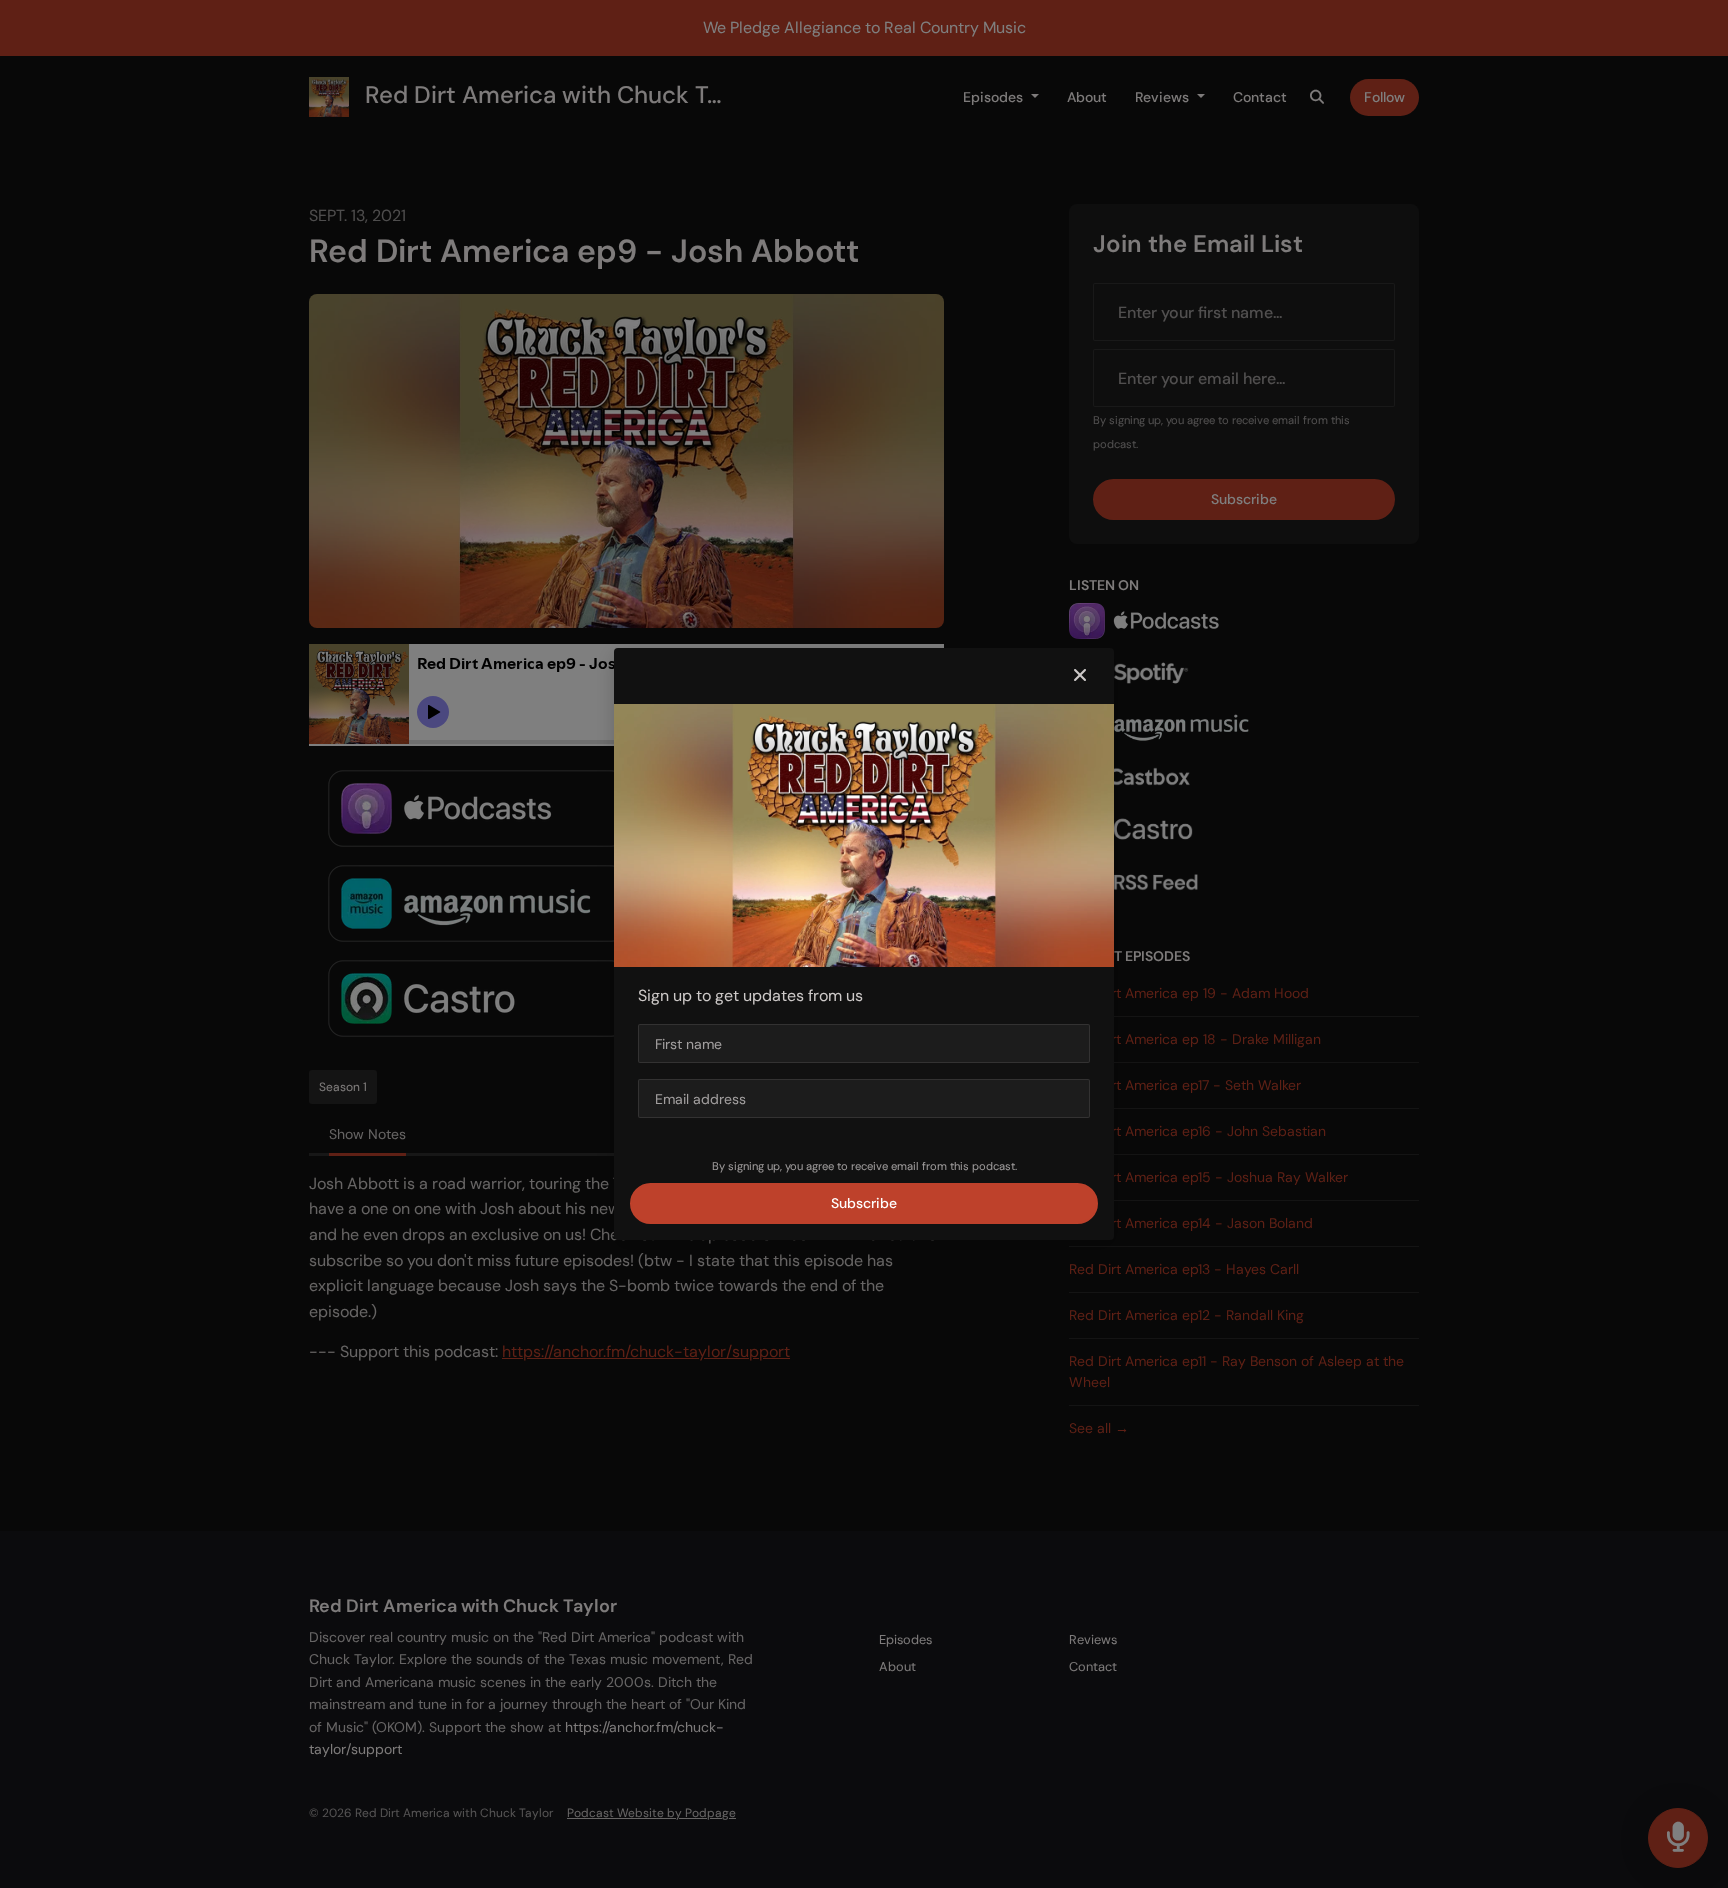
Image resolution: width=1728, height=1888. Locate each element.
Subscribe (864, 1203)
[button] (1080, 676)
